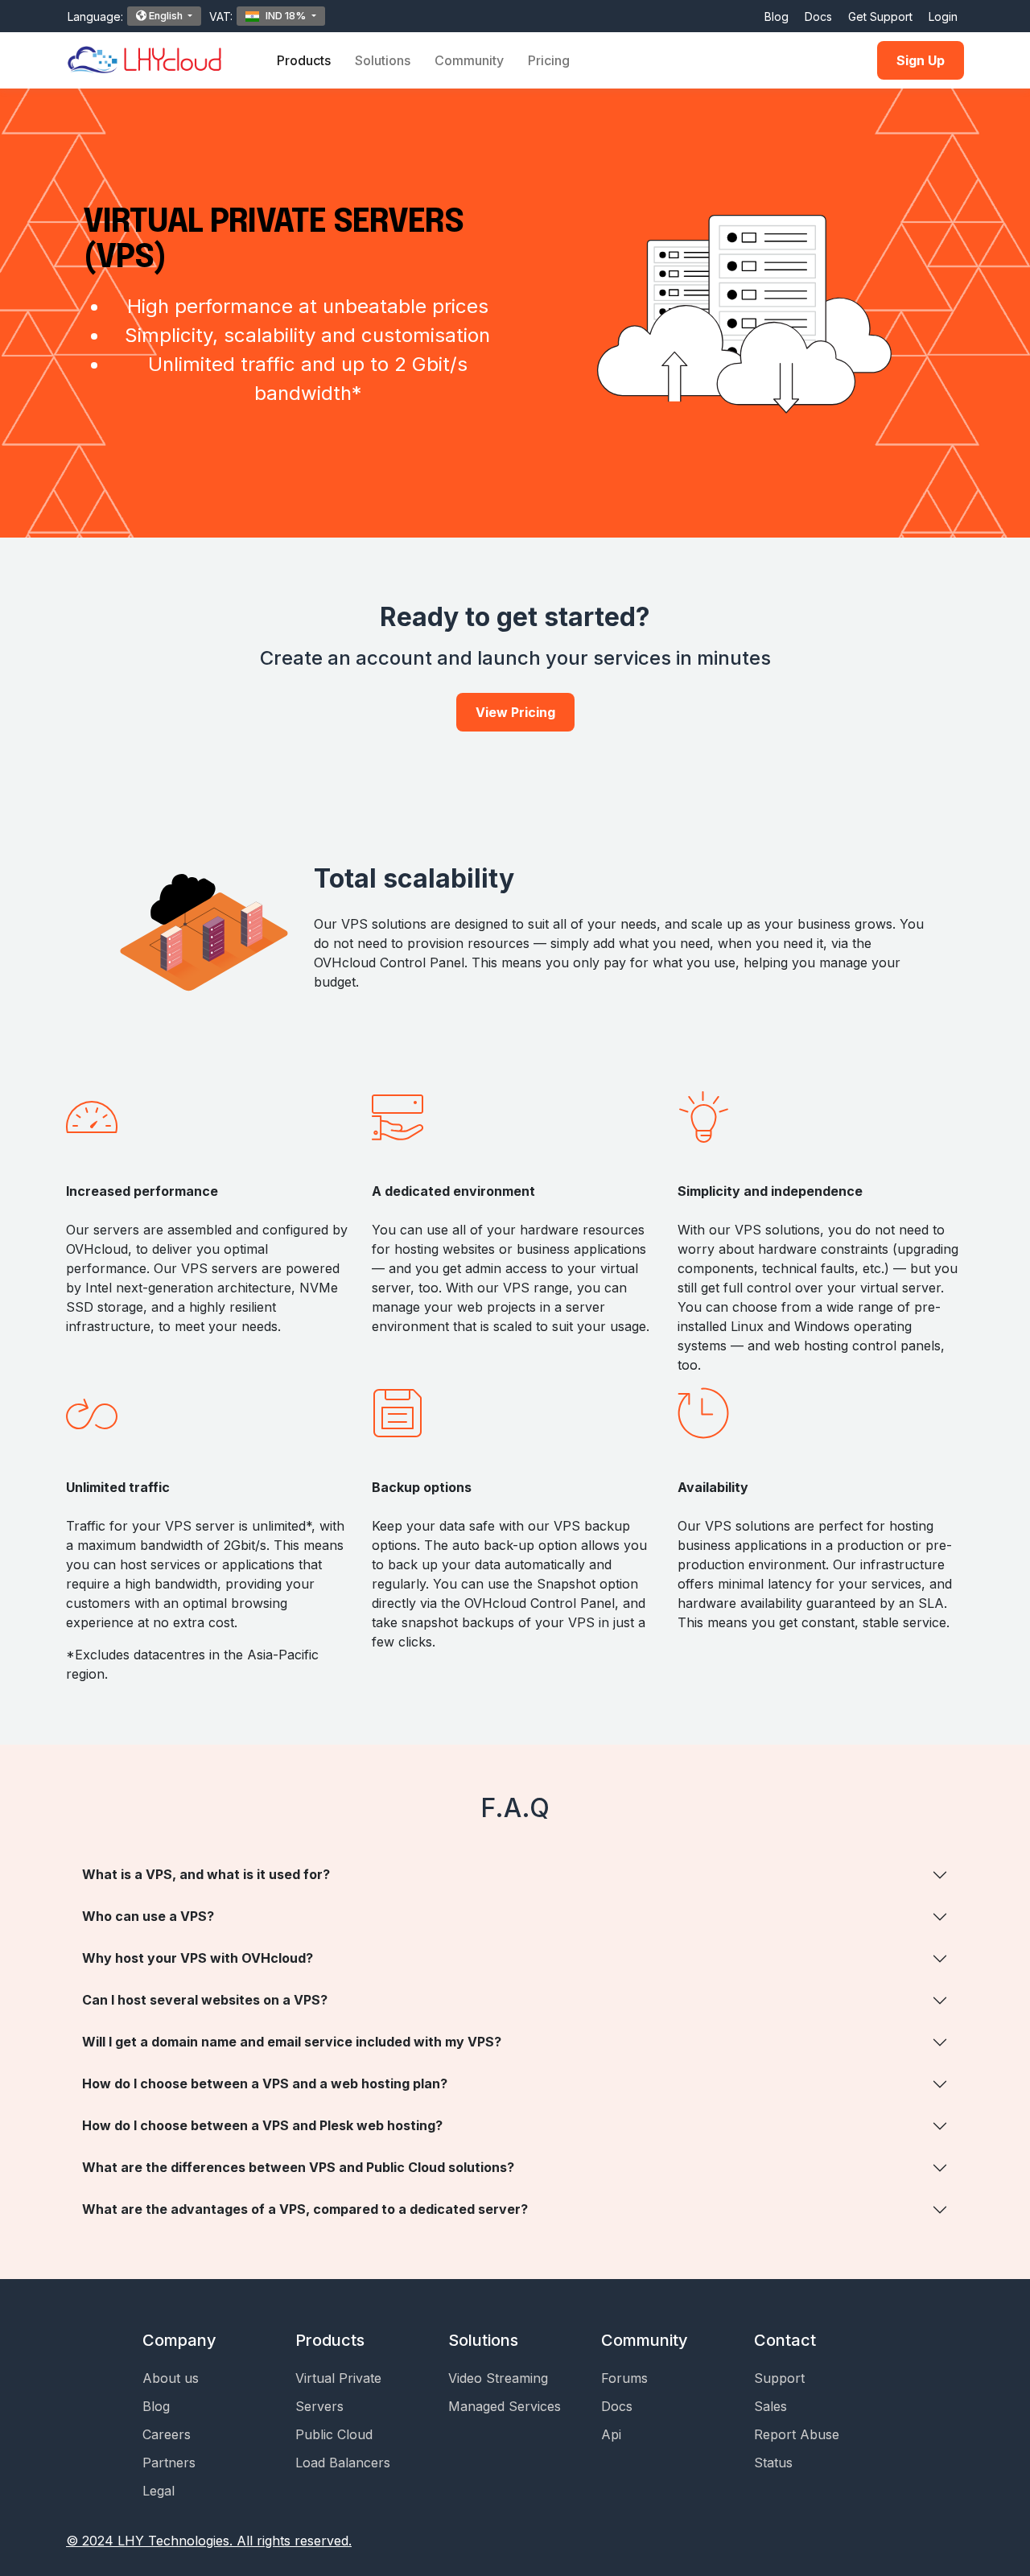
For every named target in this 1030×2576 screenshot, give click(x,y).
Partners (169, 2463)
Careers (167, 2434)
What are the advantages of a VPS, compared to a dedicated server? (305, 2209)
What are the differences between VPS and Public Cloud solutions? (298, 2167)
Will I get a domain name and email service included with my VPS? (292, 2042)
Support (779, 2378)
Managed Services (505, 2406)
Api (611, 2434)
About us (171, 2378)
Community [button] (469, 60)
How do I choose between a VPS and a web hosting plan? (265, 2083)
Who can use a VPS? (148, 1916)
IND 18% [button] (286, 16)
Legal (159, 2491)
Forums (624, 2378)
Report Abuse (797, 2434)
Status (773, 2463)
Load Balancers (343, 2463)
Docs (818, 16)
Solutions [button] (383, 60)
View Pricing (515, 712)
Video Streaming (498, 2378)
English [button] (166, 16)
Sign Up (921, 60)
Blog (777, 16)
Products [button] (304, 60)
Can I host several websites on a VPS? (205, 2000)
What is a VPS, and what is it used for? (206, 1874)
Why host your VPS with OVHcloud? (198, 1958)
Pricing (549, 60)
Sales (770, 2406)
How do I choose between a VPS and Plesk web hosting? (262, 2125)
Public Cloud (334, 2434)
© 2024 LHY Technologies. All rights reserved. (209, 2541)
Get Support (880, 16)
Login (943, 16)
